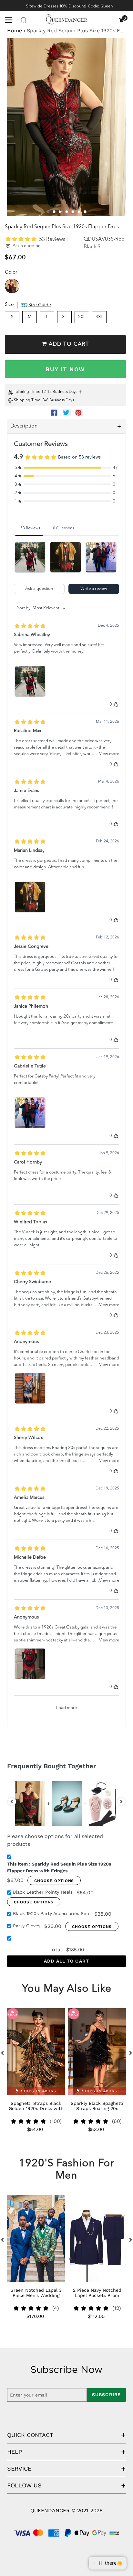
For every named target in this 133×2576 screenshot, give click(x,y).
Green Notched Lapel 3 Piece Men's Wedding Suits (36, 2295)
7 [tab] (85, 212)
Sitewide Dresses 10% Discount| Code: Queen (69, 6)
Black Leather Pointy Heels (43, 1892)
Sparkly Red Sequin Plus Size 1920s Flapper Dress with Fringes (59, 1867)
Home (15, 31)
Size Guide (40, 305)
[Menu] (11, 19)
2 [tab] (54, 212)
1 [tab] (48, 212)
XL (64, 317)
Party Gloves (27, 1926)
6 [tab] (79, 212)
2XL (82, 317)
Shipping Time (27, 400)
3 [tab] (61, 212)
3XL (99, 317)
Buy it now (65, 369)
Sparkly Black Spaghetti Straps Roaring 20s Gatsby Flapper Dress (97, 2108)
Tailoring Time (26, 392)
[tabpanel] (66, 127)
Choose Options (54, 1881)
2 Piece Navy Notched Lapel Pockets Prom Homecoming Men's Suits (97, 2295)
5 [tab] (73, 212)
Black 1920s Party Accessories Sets (52, 1913)
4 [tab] (67, 212)
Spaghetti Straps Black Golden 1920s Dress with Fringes (36, 2108)
